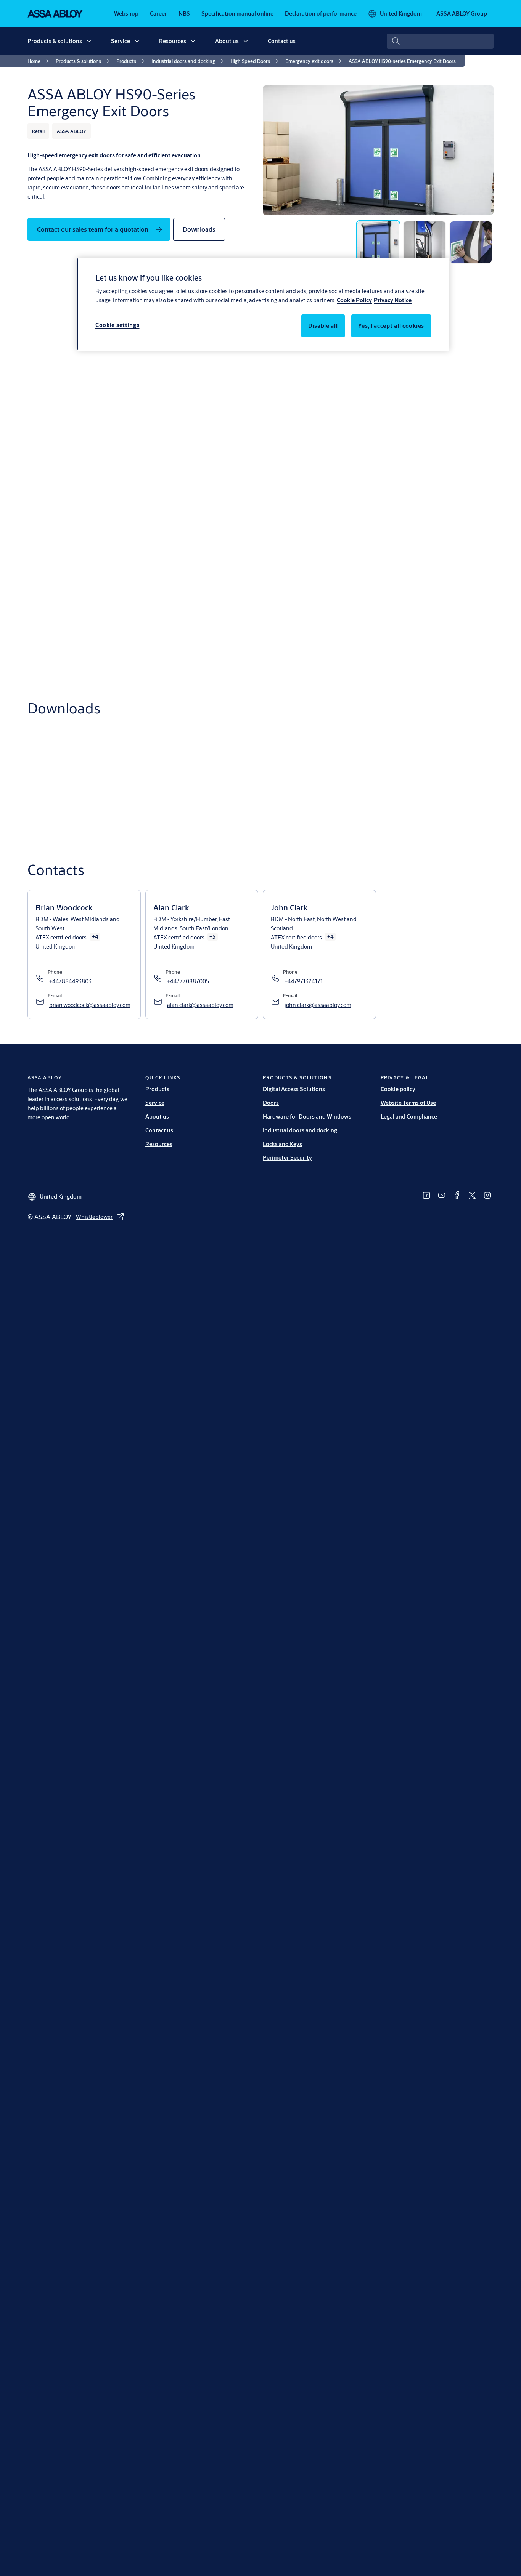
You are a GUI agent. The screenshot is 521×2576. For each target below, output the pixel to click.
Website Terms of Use (408, 1103)
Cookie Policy (354, 300)
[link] (126, 14)
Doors (271, 1103)
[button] (89, 41)
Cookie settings (117, 325)
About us (227, 41)
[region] (263, 304)
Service (121, 41)
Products (157, 1089)
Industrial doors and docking (300, 1130)
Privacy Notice (393, 300)
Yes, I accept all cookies (391, 326)
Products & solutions (55, 41)
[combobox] (440, 41)
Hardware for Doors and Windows (307, 1116)
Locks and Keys (282, 1144)
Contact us (282, 41)
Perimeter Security (287, 1158)
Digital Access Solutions (294, 1089)
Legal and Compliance (409, 1116)
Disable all (323, 326)
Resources (173, 41)
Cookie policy (398, 1089)
